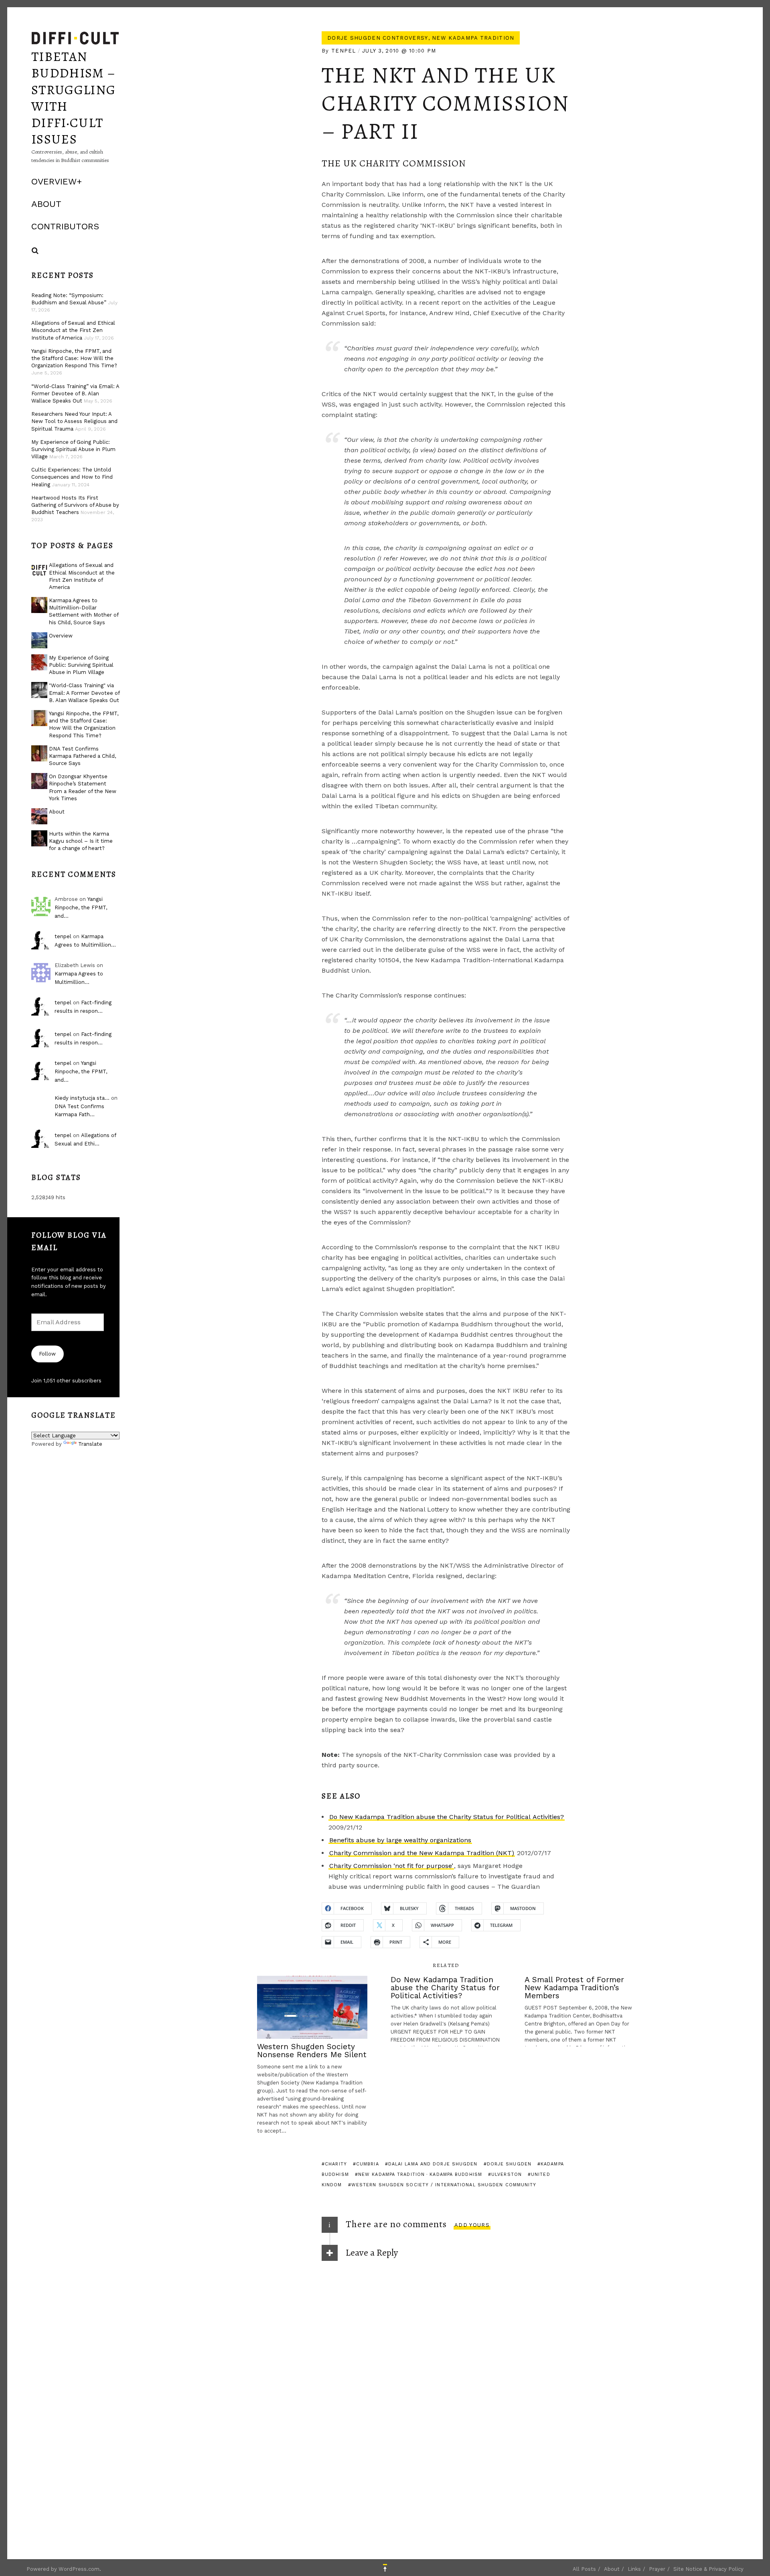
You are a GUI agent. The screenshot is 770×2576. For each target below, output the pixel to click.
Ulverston (507, 2174)
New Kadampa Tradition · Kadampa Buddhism (420, 2174)
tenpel (344, 51)
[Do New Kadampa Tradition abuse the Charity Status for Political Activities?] (446, 2011)
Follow (47, 1354)
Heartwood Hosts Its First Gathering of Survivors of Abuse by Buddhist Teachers (75, 505)
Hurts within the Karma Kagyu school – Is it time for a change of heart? (81, 841)
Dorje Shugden (509, 2164)
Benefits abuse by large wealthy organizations (400, 1840)
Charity (336, 2164)
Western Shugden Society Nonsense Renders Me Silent (312, 2051)
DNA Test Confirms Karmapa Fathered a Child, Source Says (82, 756)
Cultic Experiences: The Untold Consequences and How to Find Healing (72, 477)
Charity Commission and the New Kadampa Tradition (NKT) (422, 1853)
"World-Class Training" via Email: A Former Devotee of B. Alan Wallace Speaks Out (84, 693)
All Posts (584, 2569)
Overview (54, 181)
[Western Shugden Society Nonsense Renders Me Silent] (312, 2007)
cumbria (368, 2164)
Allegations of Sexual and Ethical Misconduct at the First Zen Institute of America (73, 330)
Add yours (472, 2225)
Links (634, 2569)
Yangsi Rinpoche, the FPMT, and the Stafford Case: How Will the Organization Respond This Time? (74, 358)
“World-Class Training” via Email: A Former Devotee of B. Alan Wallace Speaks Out (75, 394)
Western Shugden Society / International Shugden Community (444, 2185)
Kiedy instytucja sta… (82, 1098)
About (46, 204)
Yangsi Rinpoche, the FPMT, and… (81, 908)
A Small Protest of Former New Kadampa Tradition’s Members (574, 1988)
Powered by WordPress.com (63, 2569)
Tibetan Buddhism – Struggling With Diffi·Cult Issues (73, 98)
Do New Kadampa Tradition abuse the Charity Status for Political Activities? (447, 1817)
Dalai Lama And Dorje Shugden (433, 2164)
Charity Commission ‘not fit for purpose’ (391, 1866)
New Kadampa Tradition (473, 38)
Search (35, 251)
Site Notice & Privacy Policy (708, 2569)
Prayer (657, 2569)
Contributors (65, 226)
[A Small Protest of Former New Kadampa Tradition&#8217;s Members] (580, 2011)
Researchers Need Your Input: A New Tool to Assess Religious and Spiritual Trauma (74, 421)
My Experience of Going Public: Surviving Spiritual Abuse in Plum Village (73, 449)
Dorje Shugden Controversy (378, 38)
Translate (90, 1444)
